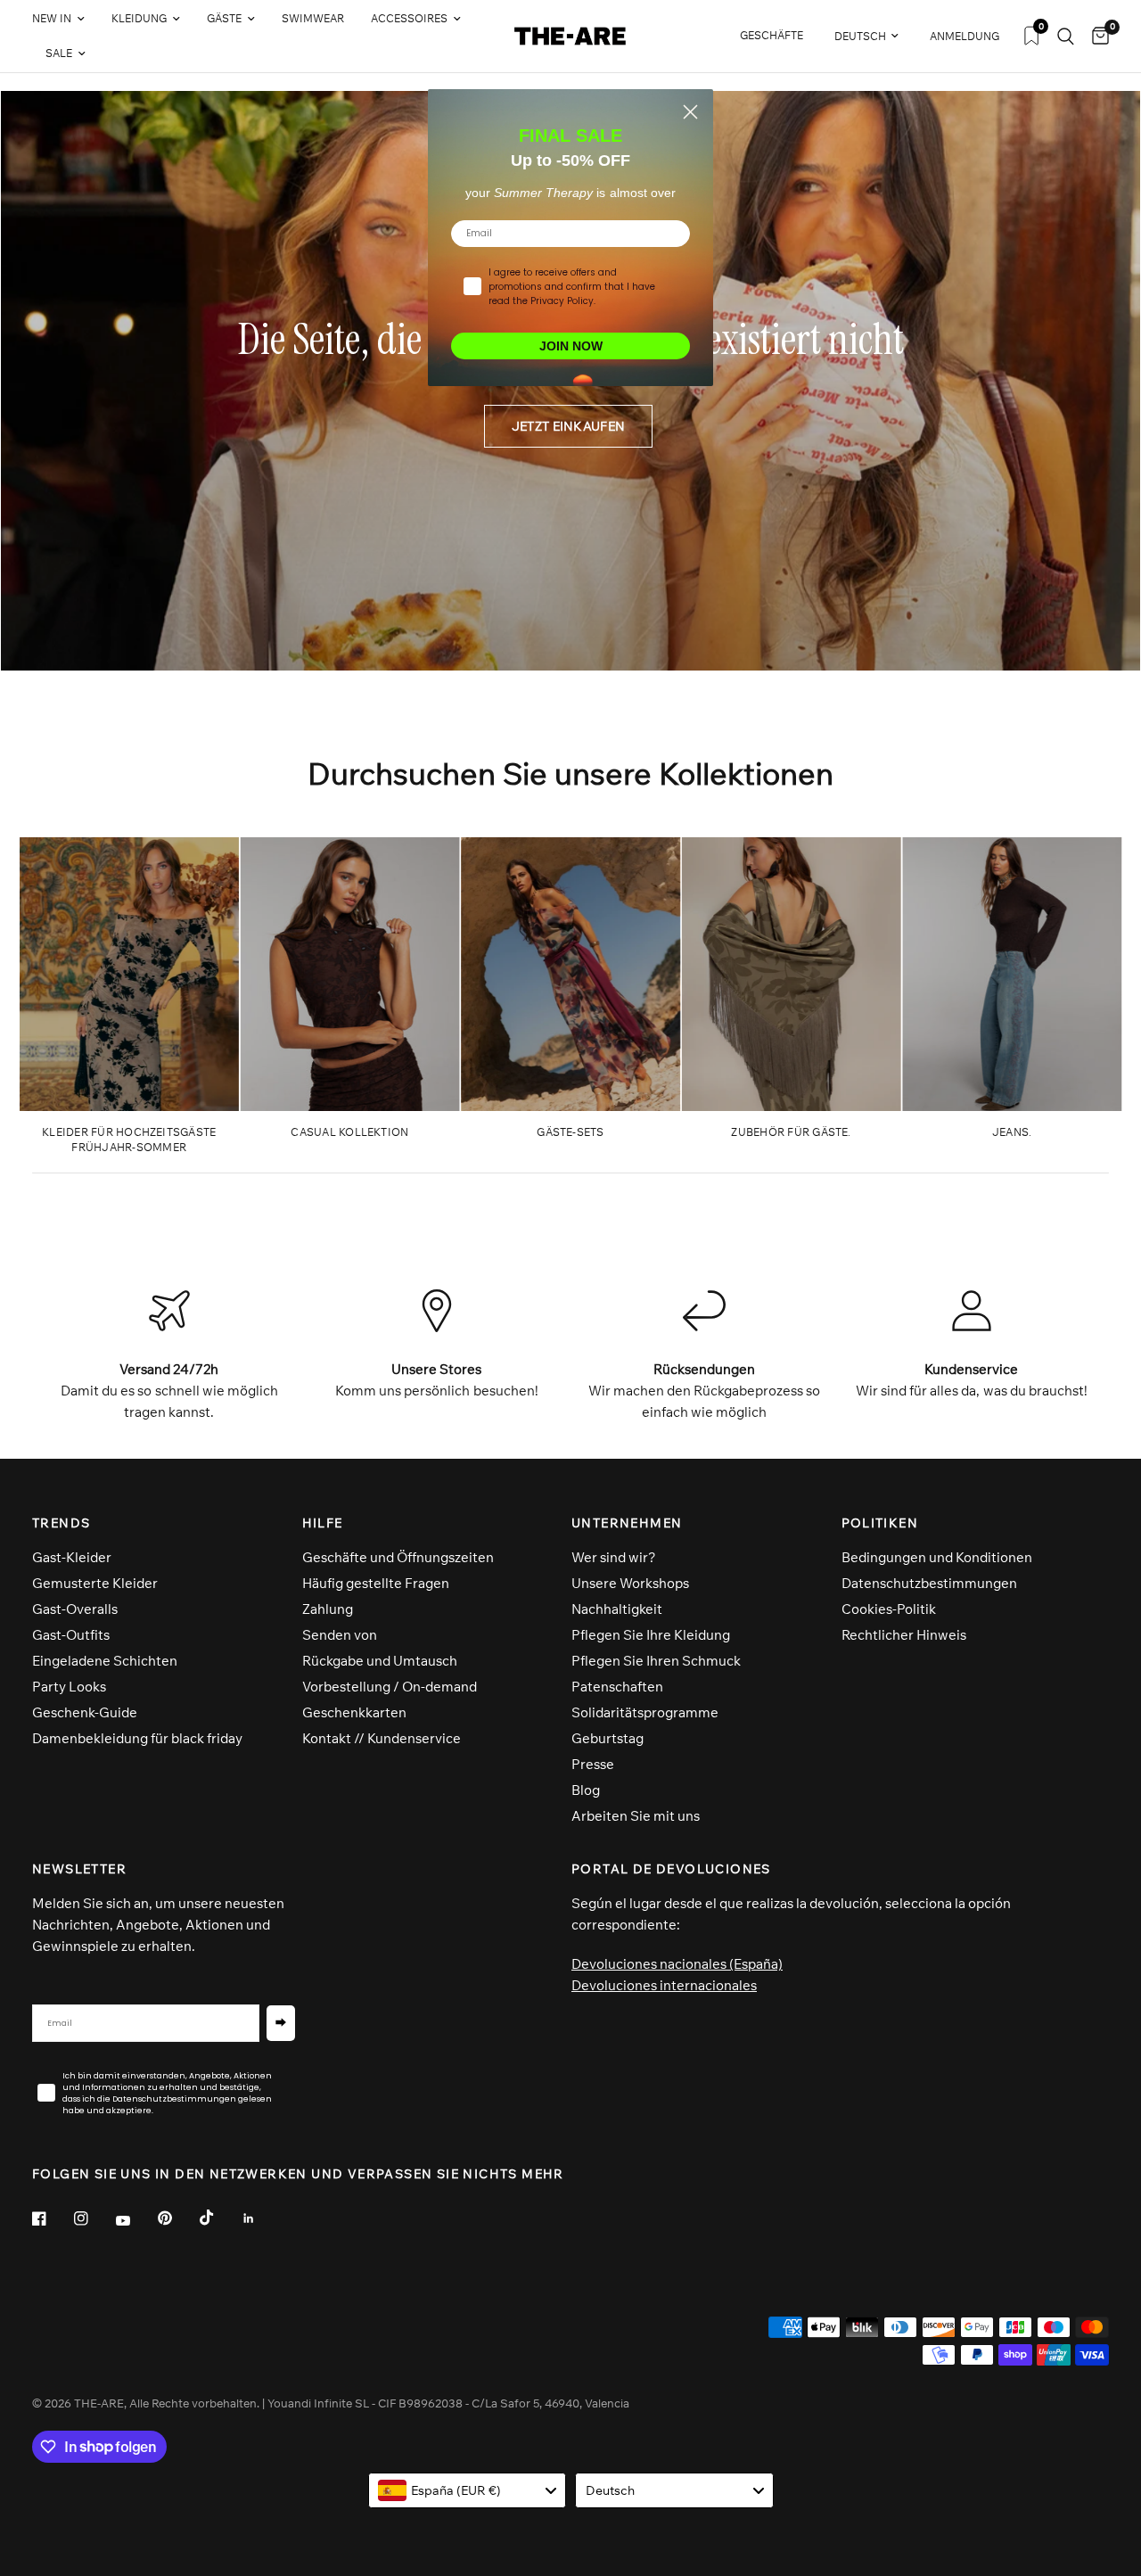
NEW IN (52, 18)
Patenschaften (617, 1687)
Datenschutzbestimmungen (929, 1583)
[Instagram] (94, 2218)
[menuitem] (65, 19)
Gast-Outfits (71, 1635)
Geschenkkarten (354, 1712)
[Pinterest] (177, 2218)
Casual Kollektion (349, 1132)
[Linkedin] (261, 2218)
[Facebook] (52, 2218)
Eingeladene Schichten (105, 1661)
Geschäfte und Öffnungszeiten (398, 1557)
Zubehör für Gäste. (791, 1132)
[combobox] (468, 2490)
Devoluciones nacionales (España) (677, 1964)
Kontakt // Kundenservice (382, 1738)
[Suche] (1066, 36)
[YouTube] (135, 2221)
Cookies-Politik (889, 1609)
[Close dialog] (690, 112)
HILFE (323, 1523)
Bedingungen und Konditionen (937, 1557)
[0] (1096, 36)
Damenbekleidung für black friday (137, 1738)
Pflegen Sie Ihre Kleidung (651, 1635)
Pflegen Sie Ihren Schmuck (656, 1661)
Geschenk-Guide (85, 1712)
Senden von (340, 1635)
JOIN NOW (571, 346)
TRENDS (61, 1523)
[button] (568, 426)
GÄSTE (224, 18)
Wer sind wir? (614, 1557)
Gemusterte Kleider (95, 1583)
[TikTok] (219, 2218)
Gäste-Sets (570, 1132)
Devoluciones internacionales (664, 1985)
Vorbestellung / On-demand (390, 1687)
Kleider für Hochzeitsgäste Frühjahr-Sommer (129, 1140)
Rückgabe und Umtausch (380, 1661)
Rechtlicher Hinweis (904, 1635)
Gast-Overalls (75, 1609)
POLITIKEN (880, 1523)
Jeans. (1012, 1132)
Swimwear (313, 18)
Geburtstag (607, 1738)
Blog (586, 1790)
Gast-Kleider (72, 1557)
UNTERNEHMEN (627, 1523)
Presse (593, 1764)
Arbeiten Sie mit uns (636, 1816)
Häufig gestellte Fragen (376, 1583)
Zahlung (328, 1609)
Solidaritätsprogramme (645, 1712)
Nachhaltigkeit (617, 1609)
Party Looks (69, 1687)
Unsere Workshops (630, 1583)
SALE (59, 53)
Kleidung (139, 18)
